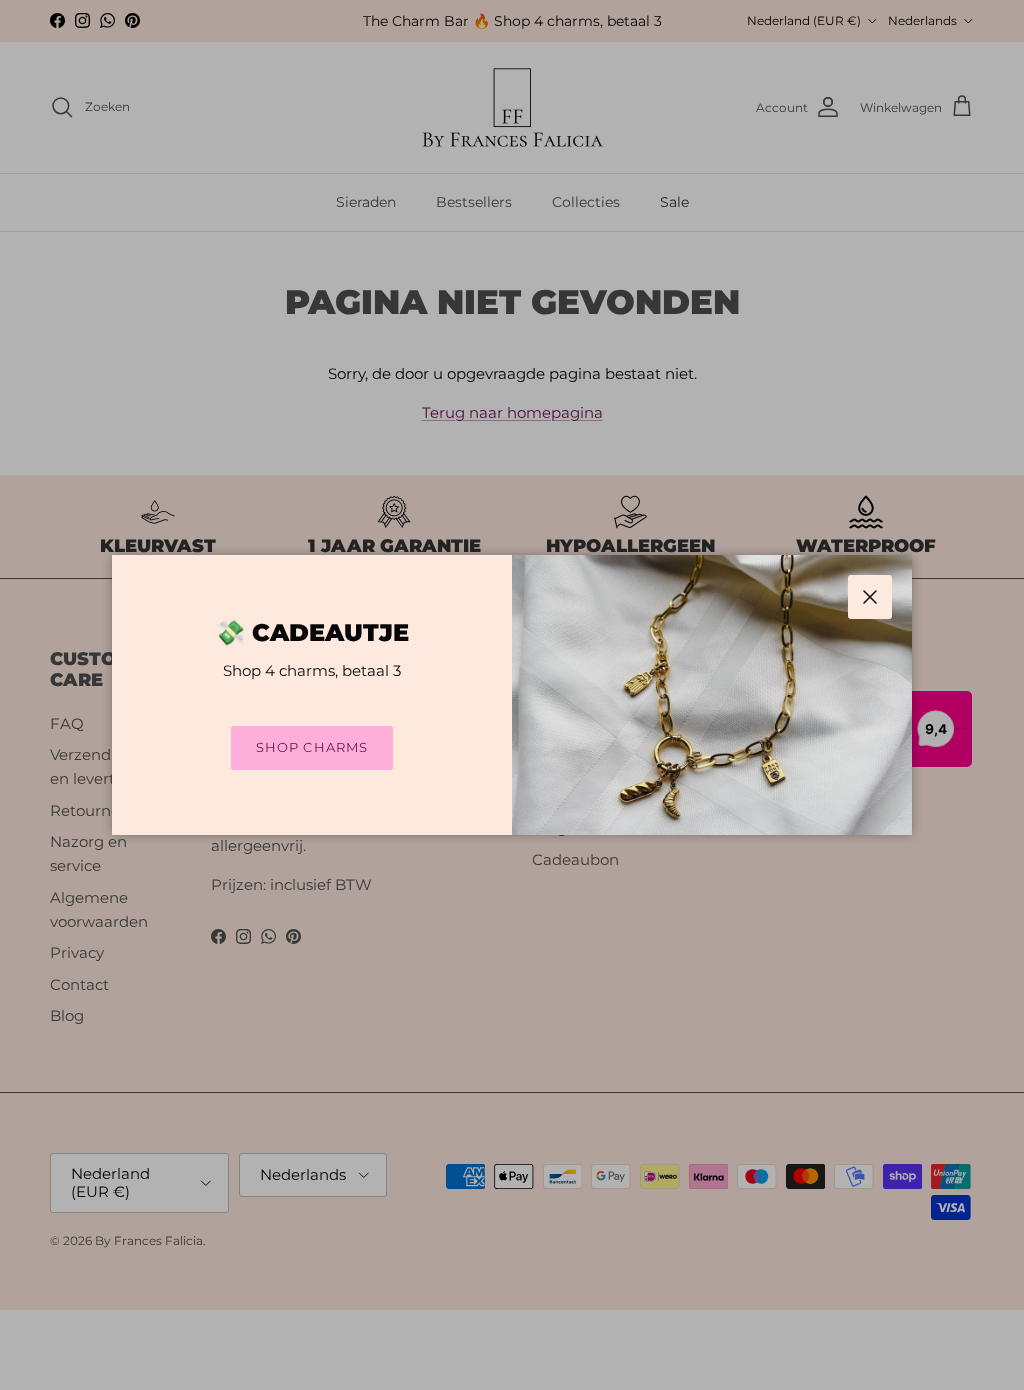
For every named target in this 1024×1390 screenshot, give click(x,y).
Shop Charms (311, 747)
